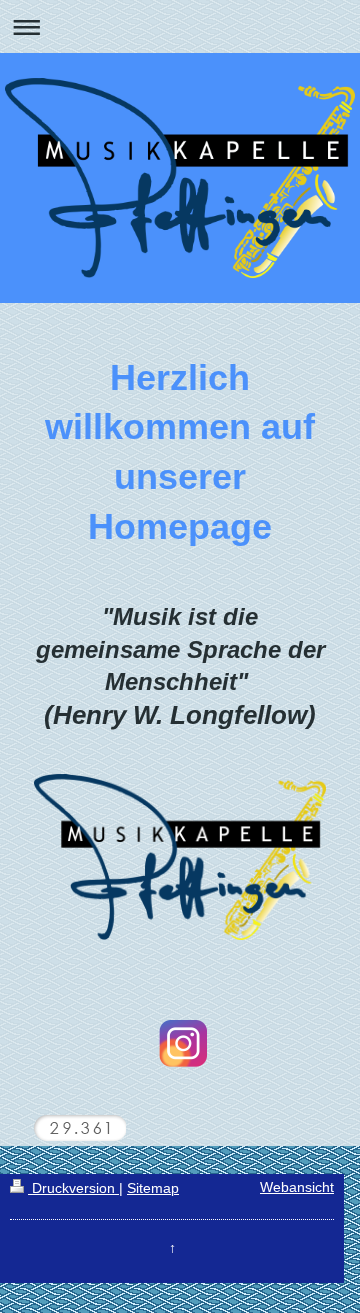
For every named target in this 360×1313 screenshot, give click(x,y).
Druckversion (73, 1188)
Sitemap (153, 1188)
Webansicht (297, 1187)
